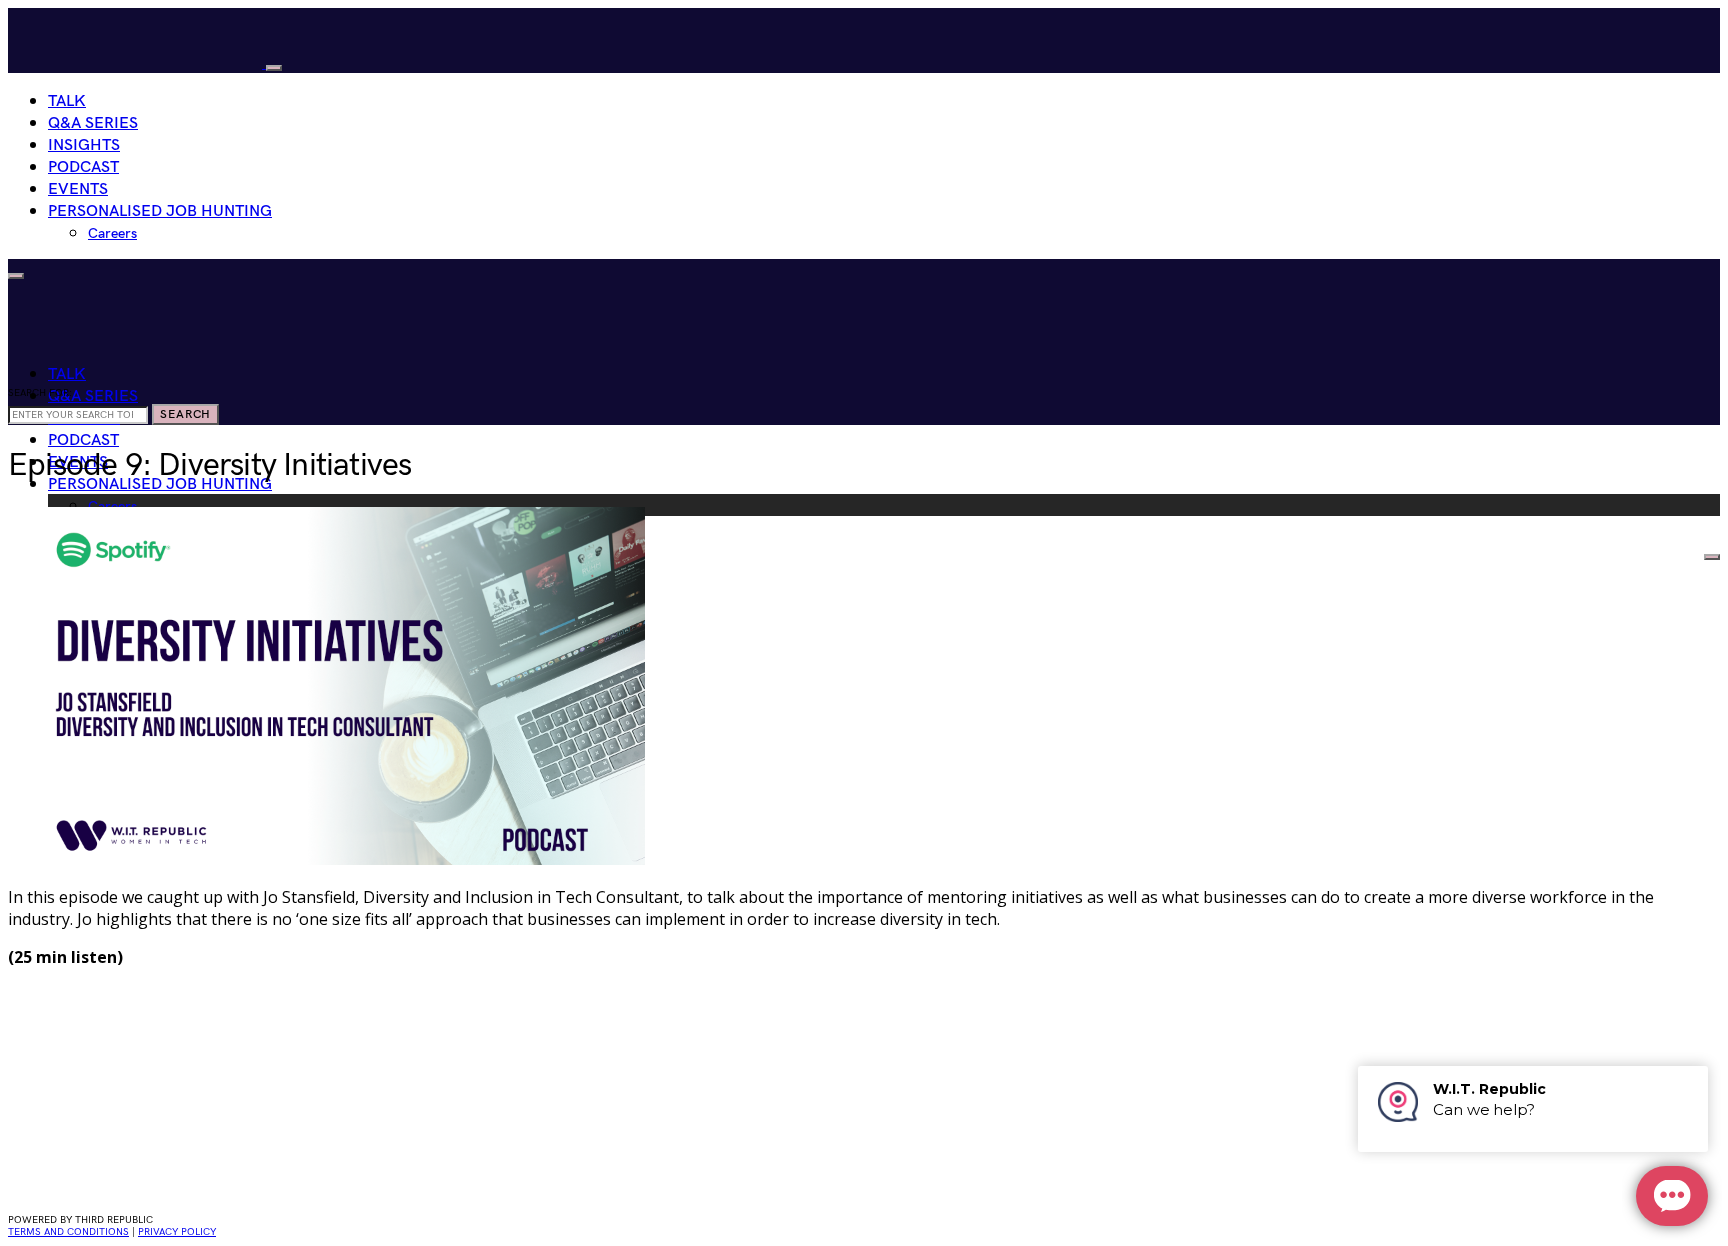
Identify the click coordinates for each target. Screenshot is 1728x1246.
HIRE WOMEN (1648, 552)
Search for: (40, 393)
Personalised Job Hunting (160, 211)
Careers (112, 233)
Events (78, 189)
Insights (84, 145)
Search (185, 414)
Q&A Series (93, 123)
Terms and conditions (68, 1232)
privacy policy (177, 1232)
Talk (67, 101)
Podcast (83, 167)
